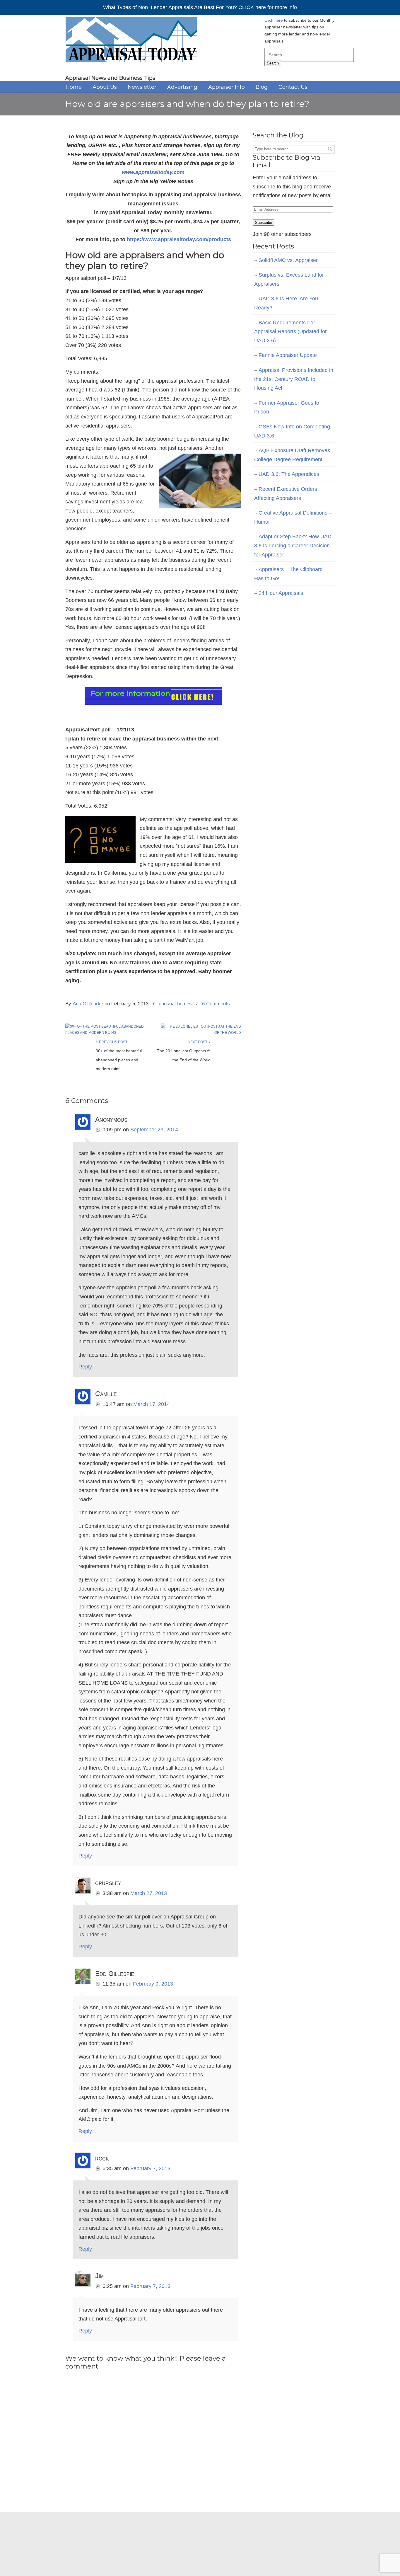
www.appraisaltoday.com (153, 172)
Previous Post (112, 1042)
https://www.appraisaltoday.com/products (179, 239)
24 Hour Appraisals (281, 593)
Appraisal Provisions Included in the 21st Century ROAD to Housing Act (294, 379)
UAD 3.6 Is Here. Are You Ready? (286, 303)
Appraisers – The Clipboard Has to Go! (288, 574)
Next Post (198, 1042)
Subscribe (264, 223)
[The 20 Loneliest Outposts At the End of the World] (201, 1033)
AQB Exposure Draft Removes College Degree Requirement (292, 455)
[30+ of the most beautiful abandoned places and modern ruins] (105, 1033)
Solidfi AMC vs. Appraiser (288, 260)
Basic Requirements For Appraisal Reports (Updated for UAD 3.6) (290, 332)
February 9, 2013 (153, 1984)
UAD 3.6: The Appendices (289, 474)
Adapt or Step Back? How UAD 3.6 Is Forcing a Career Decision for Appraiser (293, 545)
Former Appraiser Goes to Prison (287, 407)
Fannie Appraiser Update (288, 355)
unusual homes (175, 1004)
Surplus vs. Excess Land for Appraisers (289, 279)
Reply (85, 1367)
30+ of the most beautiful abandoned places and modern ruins (119, 1060)
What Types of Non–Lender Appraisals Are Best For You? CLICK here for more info (200, 7)
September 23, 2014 (154, 1130)
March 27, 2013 (149, 1893)
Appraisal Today (131, 41)
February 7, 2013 (150, 2168)
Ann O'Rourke (88, 1004)
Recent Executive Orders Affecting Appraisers (286, 494)
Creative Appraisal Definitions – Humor (293, 517)
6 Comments (216, 1004)
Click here (274, 20)
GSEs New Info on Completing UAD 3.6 (292, 431)
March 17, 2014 (152, 1404)
